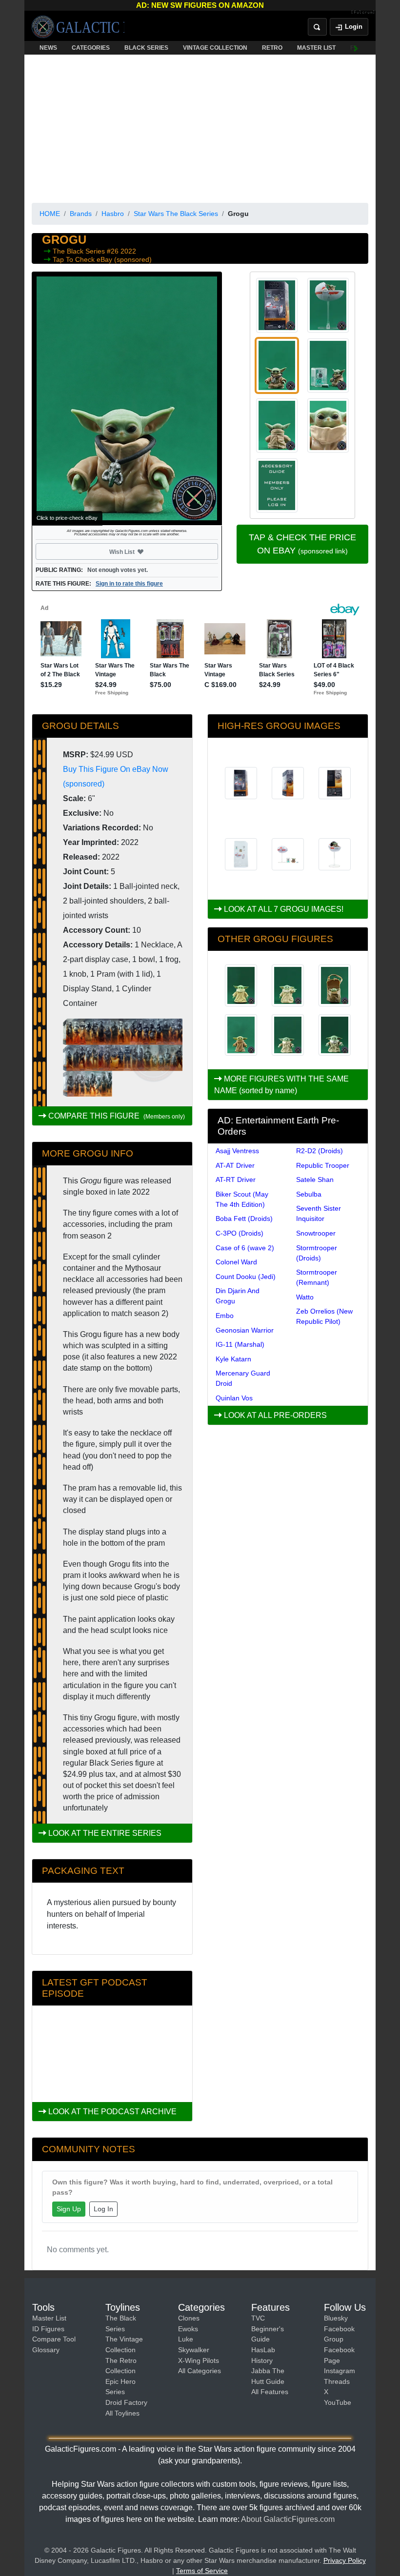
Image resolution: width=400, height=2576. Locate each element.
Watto (305, 1297)
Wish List (140, 551)
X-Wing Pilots (199, 2360)
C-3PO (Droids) (240, 1233)
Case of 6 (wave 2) (245, 1248)
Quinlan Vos (234, 1398)
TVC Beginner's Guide (268, 2329)
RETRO (272, 48)
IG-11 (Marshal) (240, 1344)
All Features (270, 2392)
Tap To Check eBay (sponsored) (102, 259)
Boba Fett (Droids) (244, 1219)
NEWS (48, 48)
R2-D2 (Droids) (320, 1151)
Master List (49, 2318)
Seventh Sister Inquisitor (319, 1213)
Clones (189, 2318)
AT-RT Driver (236, 1180)
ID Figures (48, 2329)
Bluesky (336, 2318)
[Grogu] (241, 985)
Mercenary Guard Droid (243, 1378)
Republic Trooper (323, 1165)
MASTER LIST (316, 48)
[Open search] (317, 27)
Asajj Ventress (237, 1151)
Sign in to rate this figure (129, 584)
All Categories (200, 2371)
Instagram (340, 2371)
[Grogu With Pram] (335, 1035)
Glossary (46, 2350)
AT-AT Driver (235, 1165)
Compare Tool (54, 2339)
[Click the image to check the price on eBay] (127, 398)
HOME (50, 214)
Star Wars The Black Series (176, 214)
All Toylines (122, 2413)
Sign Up (69, 2209)
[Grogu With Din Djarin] (288, 985)
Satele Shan (315, 1180)
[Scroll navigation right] (356, 48)
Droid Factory (126, 2402)
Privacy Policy (345, 2560)
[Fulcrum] (363, 13)
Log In (103, 2209)
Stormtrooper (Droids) (317, 1253)
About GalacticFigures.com (288, 2519)
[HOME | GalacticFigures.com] (78, 27)
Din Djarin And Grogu (238, 1296)
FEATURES (366, 48)
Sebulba (309, 1194)
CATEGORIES (91, 48)
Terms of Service (202, 2571)
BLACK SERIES (146, 48)
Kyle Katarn (233, 1359)
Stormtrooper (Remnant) (317, 1277)
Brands (81, 214)
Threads (337, 2381)
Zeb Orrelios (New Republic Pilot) (324, 1316)
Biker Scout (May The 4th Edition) (242, 1199)
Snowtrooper (316, 1233)
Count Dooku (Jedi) (246, 1277)
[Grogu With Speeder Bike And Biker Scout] (335, 985)
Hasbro (113, 214)
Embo (225, 1316)
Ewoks (188, 2329)
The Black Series (80, 251)
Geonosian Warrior (245, 1330)
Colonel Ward (236, 1262)
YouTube (338, 2402)
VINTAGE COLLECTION (215, 48)
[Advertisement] (200, 127)
